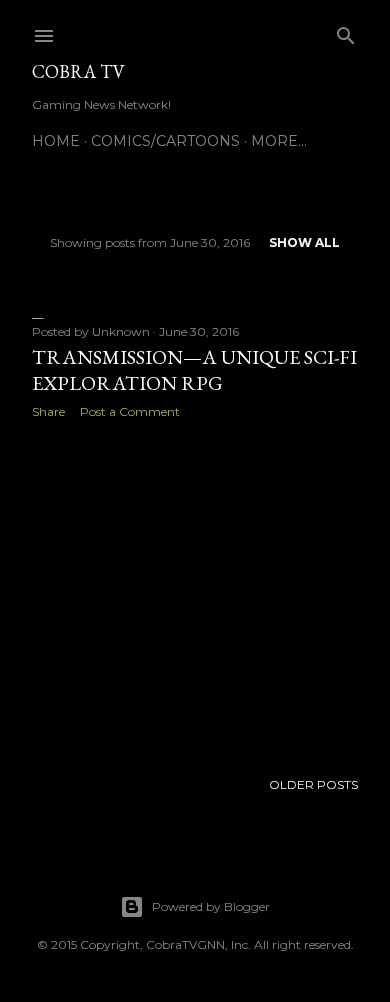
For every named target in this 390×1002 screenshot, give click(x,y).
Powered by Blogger (211, 906)
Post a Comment (130, 411)
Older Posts (313, 784)
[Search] (346, 31)
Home (56, 141)
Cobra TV (78, 71)
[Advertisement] (195, 594)
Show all (304, 242)
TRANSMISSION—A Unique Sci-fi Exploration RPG (194, 370)
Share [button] (48, 411)
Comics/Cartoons (165, 141)
